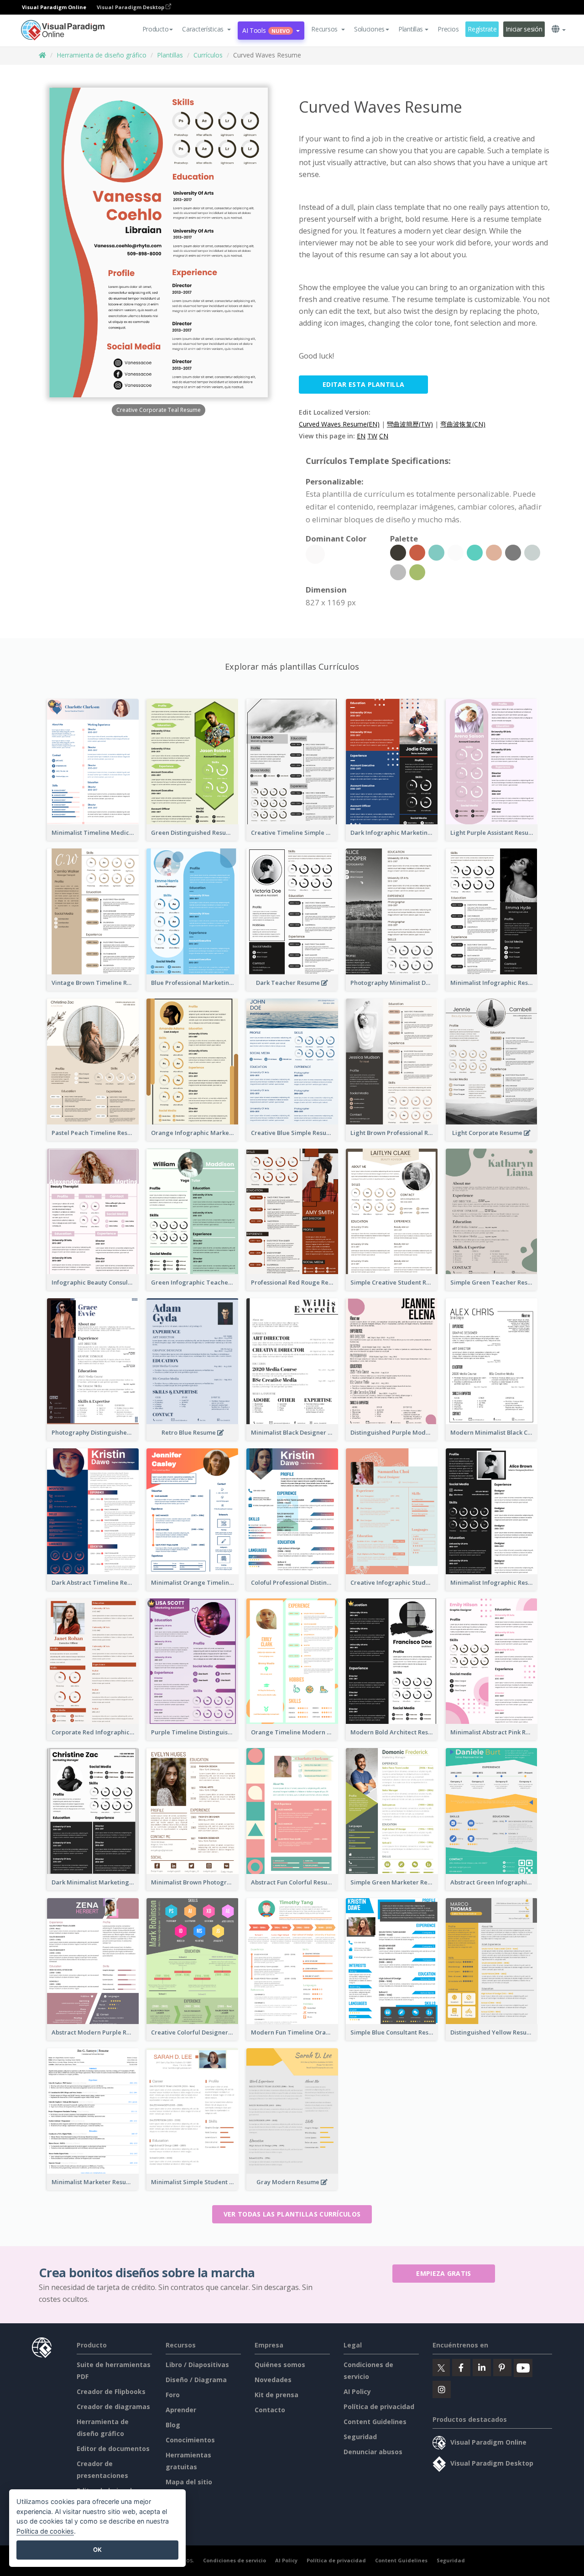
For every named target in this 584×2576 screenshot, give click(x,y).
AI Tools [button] (266, 30)
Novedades (273, 2380)
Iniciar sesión (524, 29)
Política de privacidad (379, 2407)
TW (372, 436)
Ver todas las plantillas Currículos (292, 2214)
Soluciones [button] (369, 29)
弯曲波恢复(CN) (463, 424)
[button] (206, 29)
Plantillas (170, 55)
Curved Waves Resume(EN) (339, 424)
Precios (448, 29)
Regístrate (482, 29)
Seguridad (360, 2437)
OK (97, 2550)
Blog (173, 2425)
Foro (173, 2395)
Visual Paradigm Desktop (131, 7)
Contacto (270, 2410)
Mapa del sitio (189, 2482)
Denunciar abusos (373, 2452)
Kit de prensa (276, 2395)
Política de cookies (45, 2531)
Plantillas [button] (411, 29)
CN (384, 436)
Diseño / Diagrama (196, 2380)
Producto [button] (156, 29)
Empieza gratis (443, 2273)
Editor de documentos (113, 2449)
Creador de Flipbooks (111, 2391)
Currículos (208, 55)
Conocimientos (190, 2440)
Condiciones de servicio (235, 2560)
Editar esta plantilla (363, 384)
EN (361, 436)
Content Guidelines (375, 2422)
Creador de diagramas (113, 2407)
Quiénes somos (280, 2365)
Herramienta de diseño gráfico (102, 55)
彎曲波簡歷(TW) (410, 424)
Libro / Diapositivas (197, 2365)
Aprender (181, 2410)
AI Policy (357, 2391)
